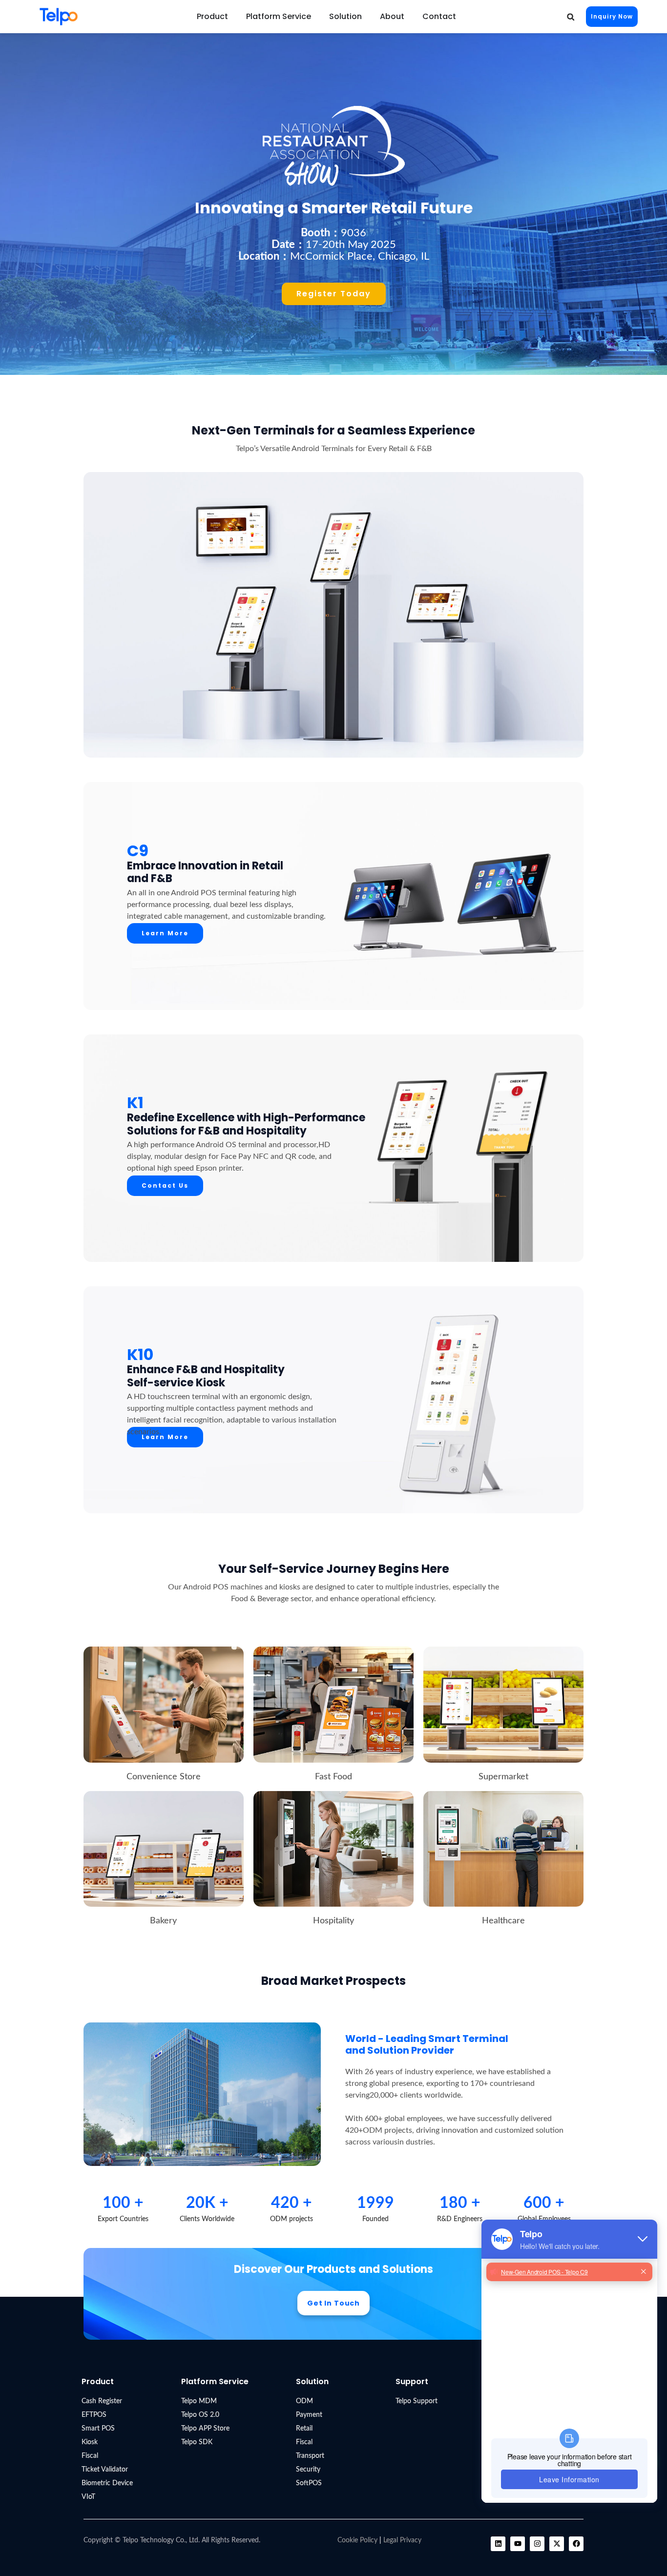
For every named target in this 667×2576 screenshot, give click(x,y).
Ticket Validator (105, 2470)
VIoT (88, 2497)
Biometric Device (107, 2483)
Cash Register (102, 2401)
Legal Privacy (402, 2540)
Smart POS (98, 2429)
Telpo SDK (197, 2442)
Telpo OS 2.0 (200, 2415)
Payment (309, 2415)
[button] (571, 17)
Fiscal (90, 2456)
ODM (304, 2401)
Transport (310, 2456)
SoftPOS (309, 2483)
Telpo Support (417, 2401)
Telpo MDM (199, 2401)
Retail (304, 2429)
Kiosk (90, 2442)
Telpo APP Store (205, 2429)
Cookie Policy (357, 2540)
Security (308, 2470)
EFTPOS (94, 2415)
